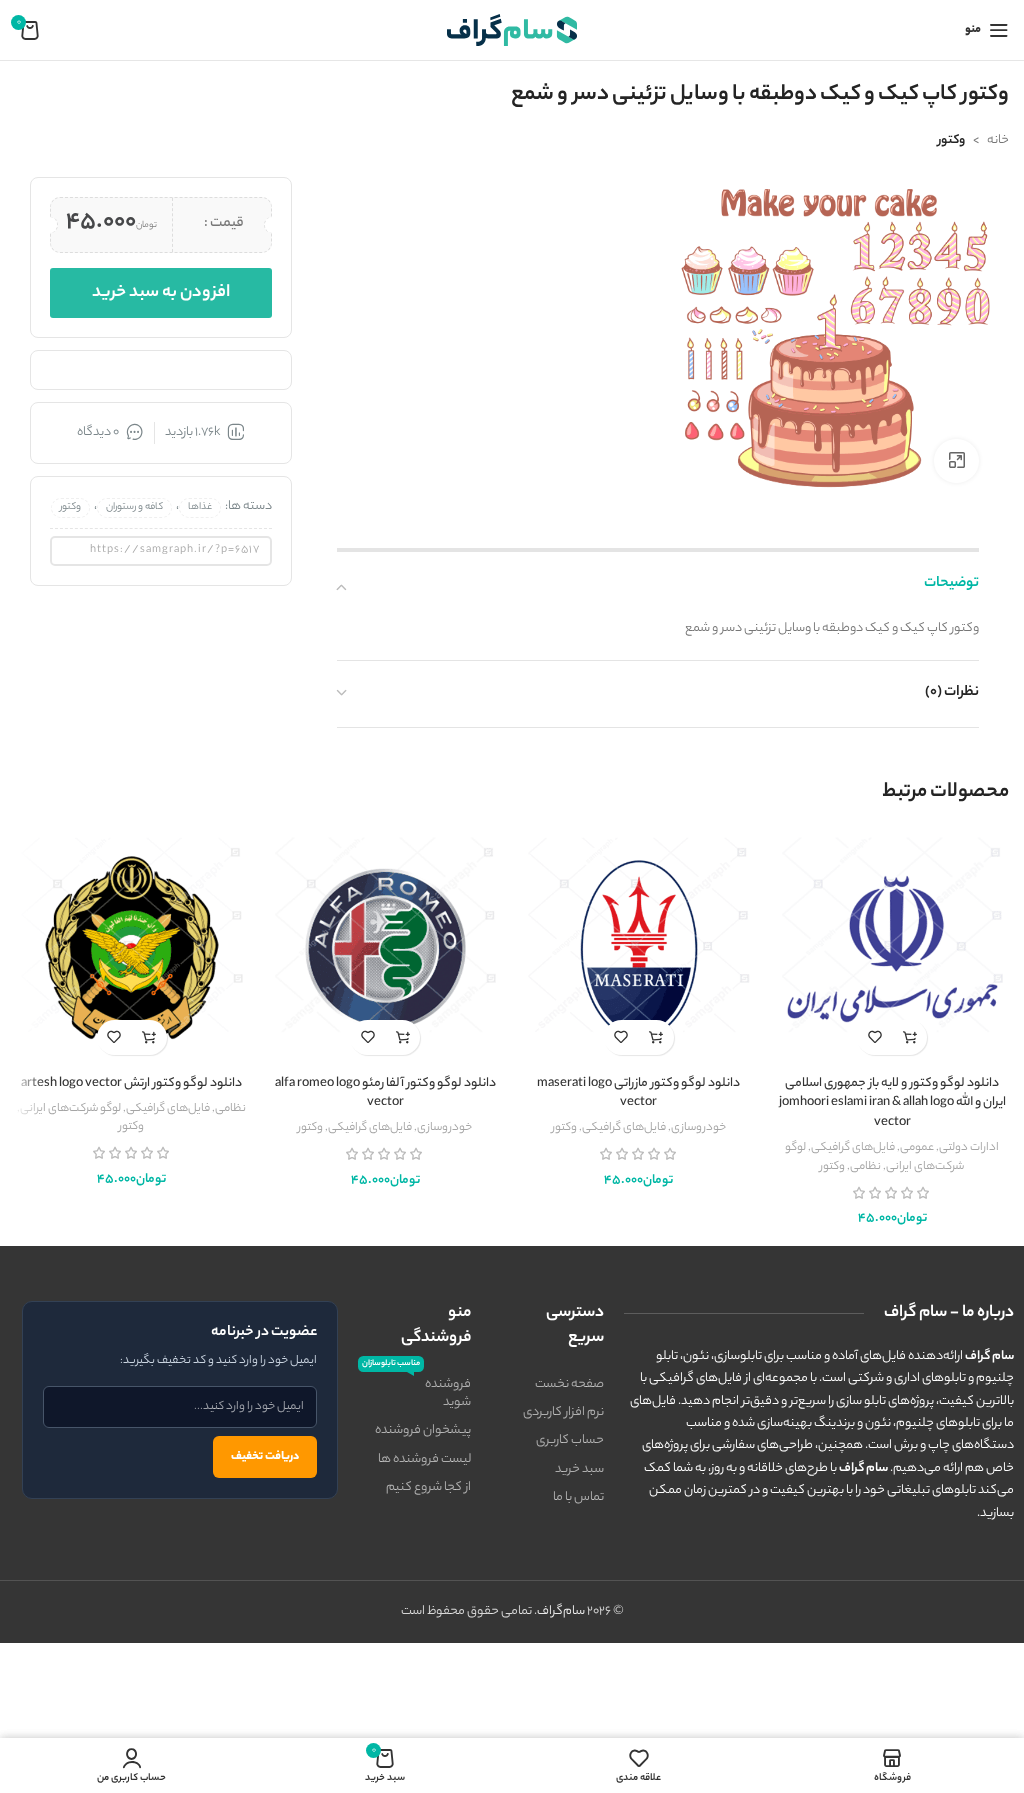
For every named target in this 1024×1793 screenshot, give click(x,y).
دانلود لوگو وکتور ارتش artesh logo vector (131, 1083)
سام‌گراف (561, 1611)
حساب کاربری (570, 1440)
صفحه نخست (569, 1384)
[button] (909, 1037)
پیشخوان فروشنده (423, 1430)
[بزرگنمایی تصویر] (956, 461)
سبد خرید (579, 1469)
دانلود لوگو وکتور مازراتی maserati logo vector (638, 1093)
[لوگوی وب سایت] (512, 29)
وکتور (951, 140)
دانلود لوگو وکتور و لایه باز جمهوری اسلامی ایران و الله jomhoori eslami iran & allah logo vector (892, 1103)
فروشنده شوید (416, 1392)
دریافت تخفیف (265, 1457)
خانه (998, 140)
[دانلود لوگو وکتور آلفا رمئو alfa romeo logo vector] (386, 949)
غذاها (200, 507)
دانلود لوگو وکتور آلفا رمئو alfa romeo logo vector (385, 1093)
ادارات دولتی (969, 1148)
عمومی (917, 1148)
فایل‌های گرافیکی (853, 1148)
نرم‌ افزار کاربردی (563, 1412)
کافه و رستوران (134, 507)
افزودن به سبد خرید (161, 293)
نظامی (865, 1167)
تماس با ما (578, 1497)
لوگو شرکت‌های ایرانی (70, 1109)
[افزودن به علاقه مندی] (874, 1037)
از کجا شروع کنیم (428, 1487)
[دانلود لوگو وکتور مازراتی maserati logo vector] (639, 949)
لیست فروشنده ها (424, 1459)
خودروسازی (698, 1128)
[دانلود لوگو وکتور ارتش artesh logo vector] (132, 949)
